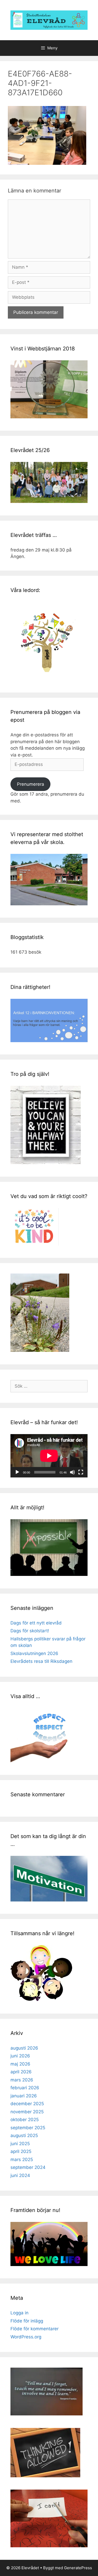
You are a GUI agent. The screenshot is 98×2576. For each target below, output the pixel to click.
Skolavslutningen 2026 (34, 1653)
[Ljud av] (72, 1472)
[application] (49, 1456)
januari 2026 (24, 2096)
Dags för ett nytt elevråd (36, 1623)
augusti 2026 (24, 2048)
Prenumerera (31, 784)
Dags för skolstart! (30, 1631)
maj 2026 (20, 2064)
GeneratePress (78, 2568)
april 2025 (21, 2151)
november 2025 (27, 2112)
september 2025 (28, 2128)
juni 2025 (20, 2144)
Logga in (19, 2313)
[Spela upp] (17, 1472)
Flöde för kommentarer (34, 2329)
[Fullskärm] (81, 1472)
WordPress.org (26, 2337)
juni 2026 (20, 2056)
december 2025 (27, 2104)
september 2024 (28, 2167)
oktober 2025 (25, 2120)
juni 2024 (20, 2175)
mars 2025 (22, 2160)
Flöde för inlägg (27, 2321)
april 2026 (21, 2072)
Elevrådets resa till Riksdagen (41, 1661)
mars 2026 (22, 2080)
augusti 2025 (24, 2135)
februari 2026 (25, 2088)
